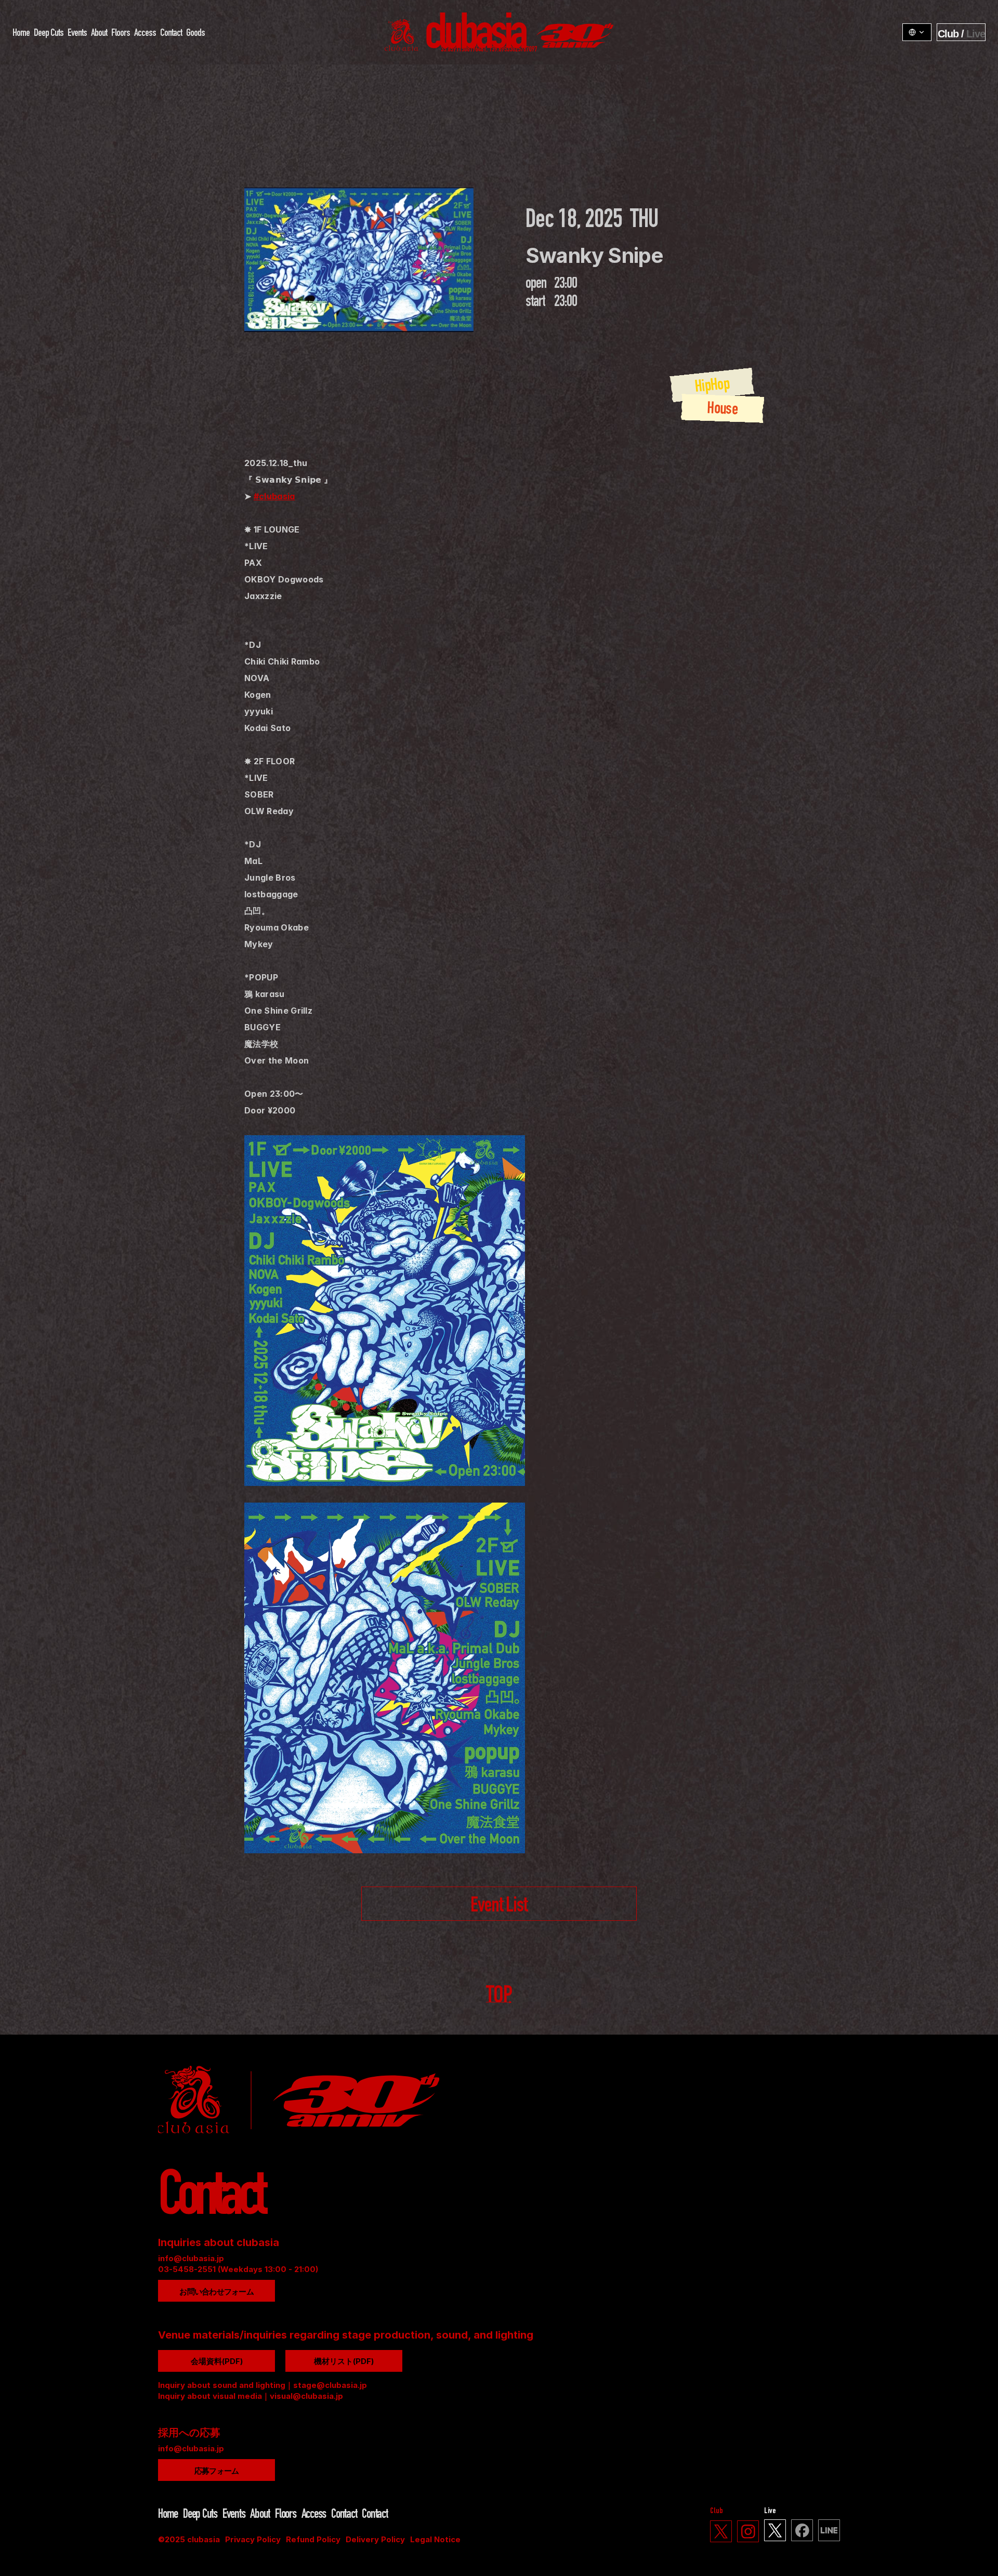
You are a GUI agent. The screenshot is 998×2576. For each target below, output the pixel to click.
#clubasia (274, 496)
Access (145, 33)
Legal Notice (435, 2539)
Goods (195, 33)
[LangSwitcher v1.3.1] (917, 32)
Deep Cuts (49, 33)
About (99, 33)
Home (21, 33)
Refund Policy (313, 2539)
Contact (171, 33)
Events (77, 33)
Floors (121, 33)
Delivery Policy (375, 2539)
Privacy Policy (253, 2539)
